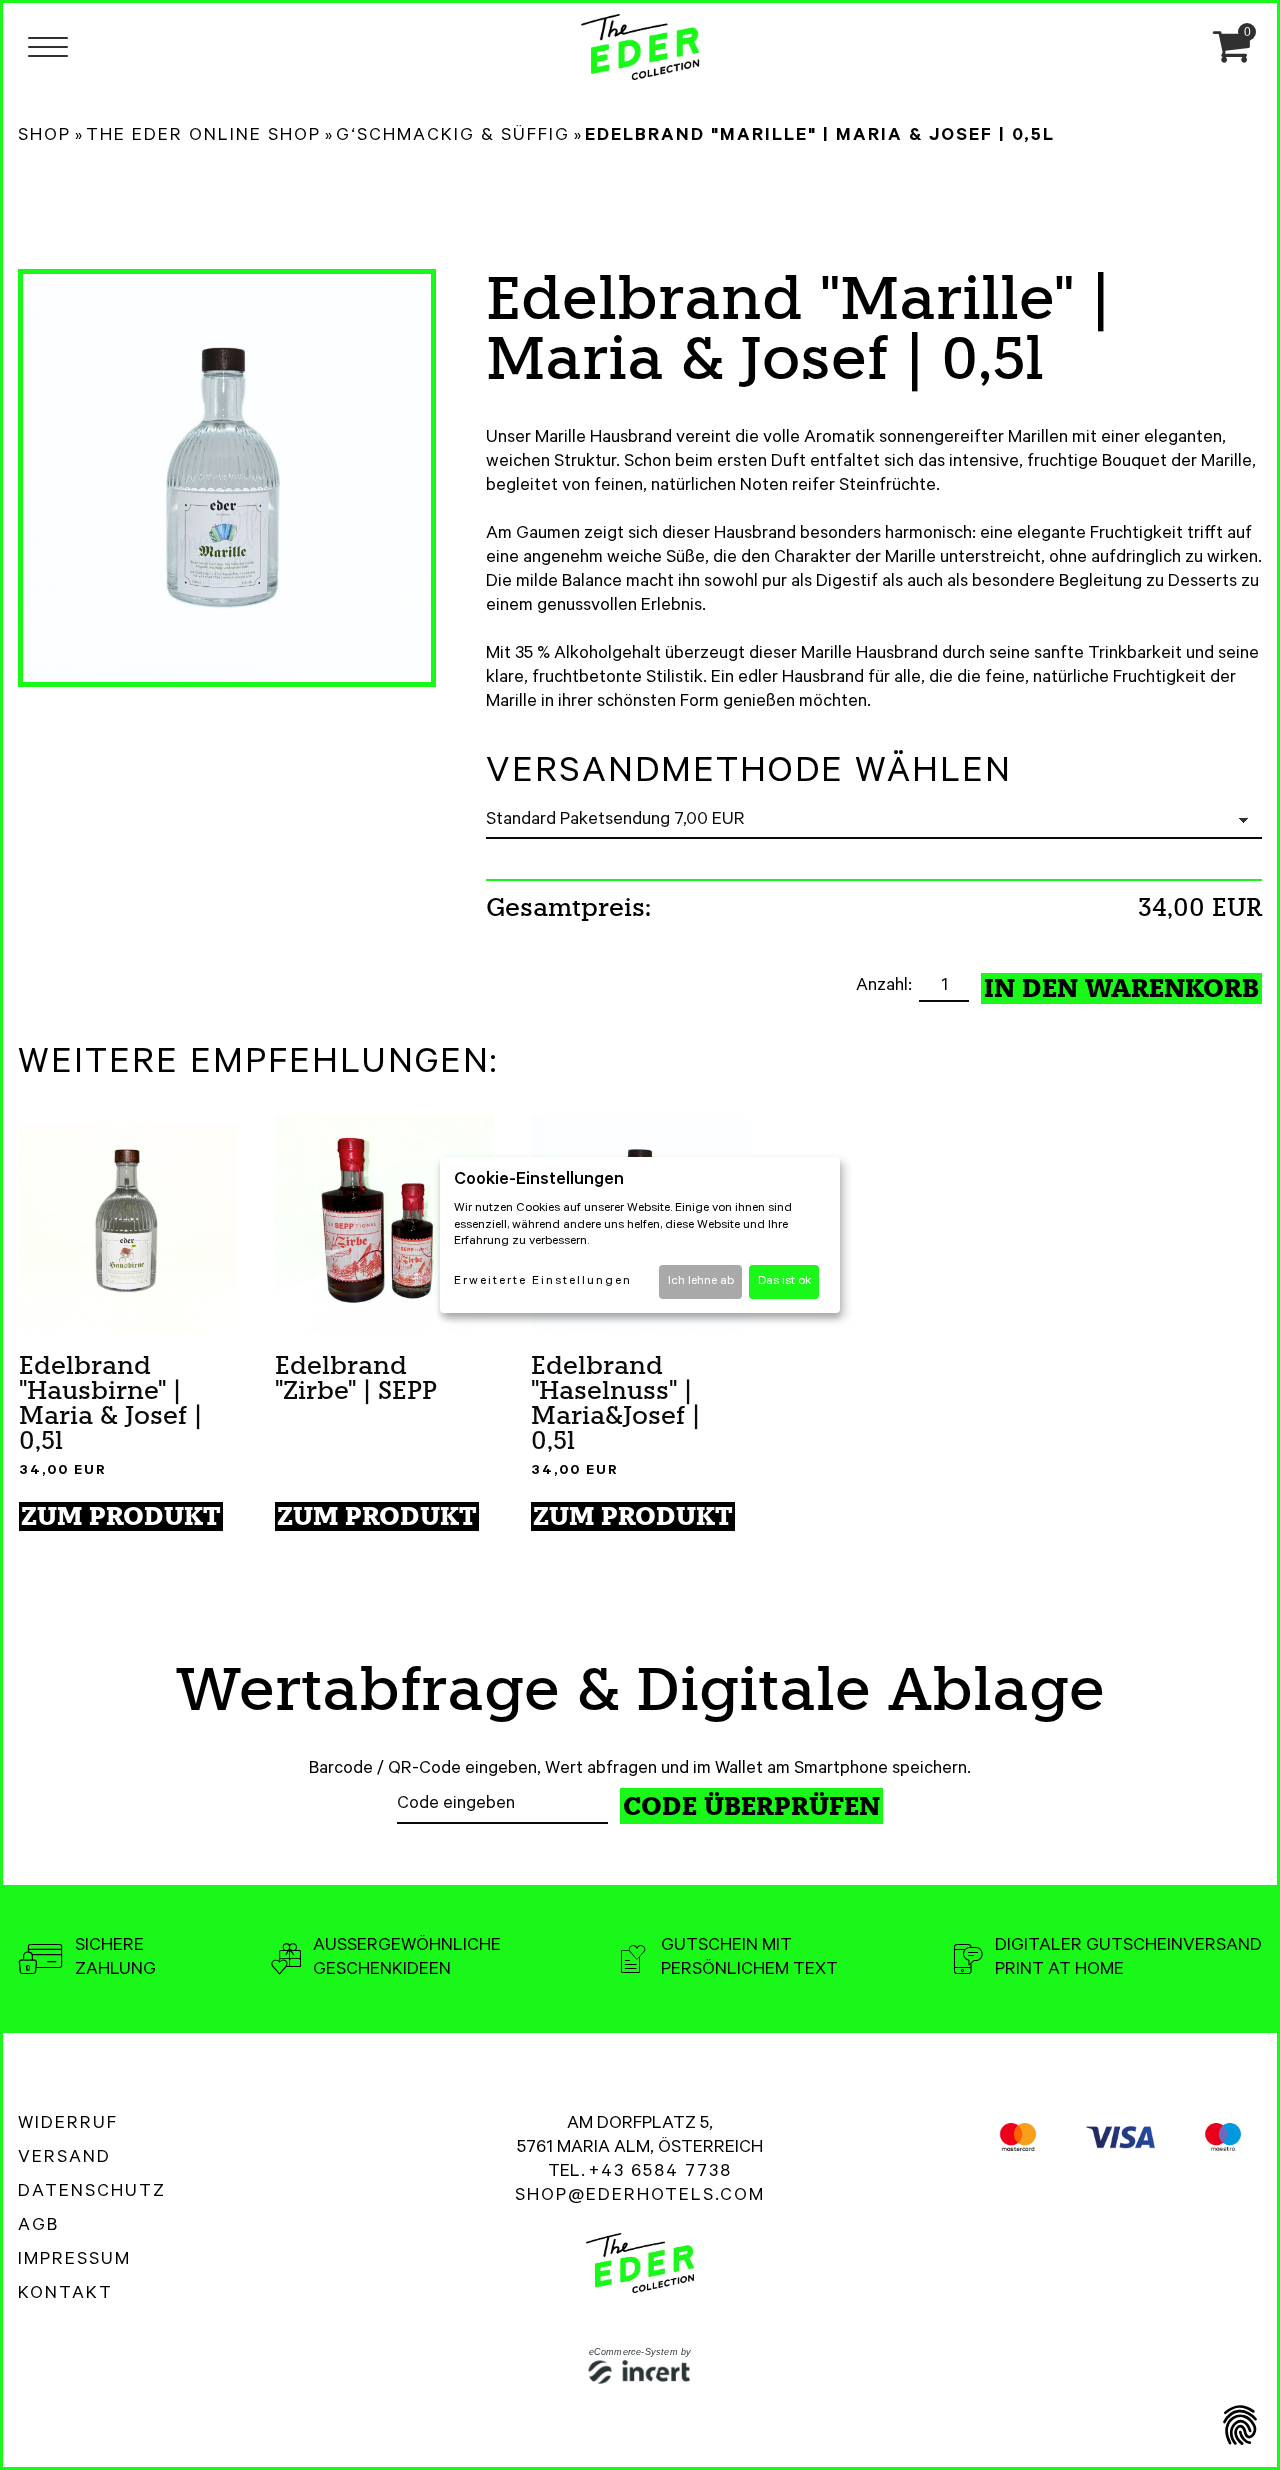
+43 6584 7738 (660, 2173)
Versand (64, 2159)
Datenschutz (92, 2193)
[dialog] (640, 1235)
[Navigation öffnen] (48, 46)
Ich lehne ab (701, 1282)
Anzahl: (886, 987)
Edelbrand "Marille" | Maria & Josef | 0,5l (820, 137)
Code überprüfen (751, 1806)
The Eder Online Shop (203, 137)
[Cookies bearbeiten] (1240, 2427)
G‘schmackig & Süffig (453, 137)
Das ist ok (784, 1282)
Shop (44, 137)
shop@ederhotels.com (640, 2197)
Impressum (74, 2261)
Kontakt (65, 2295)
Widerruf (68, 2125)
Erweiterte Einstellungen (543, 1282)
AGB (38, 2227)
